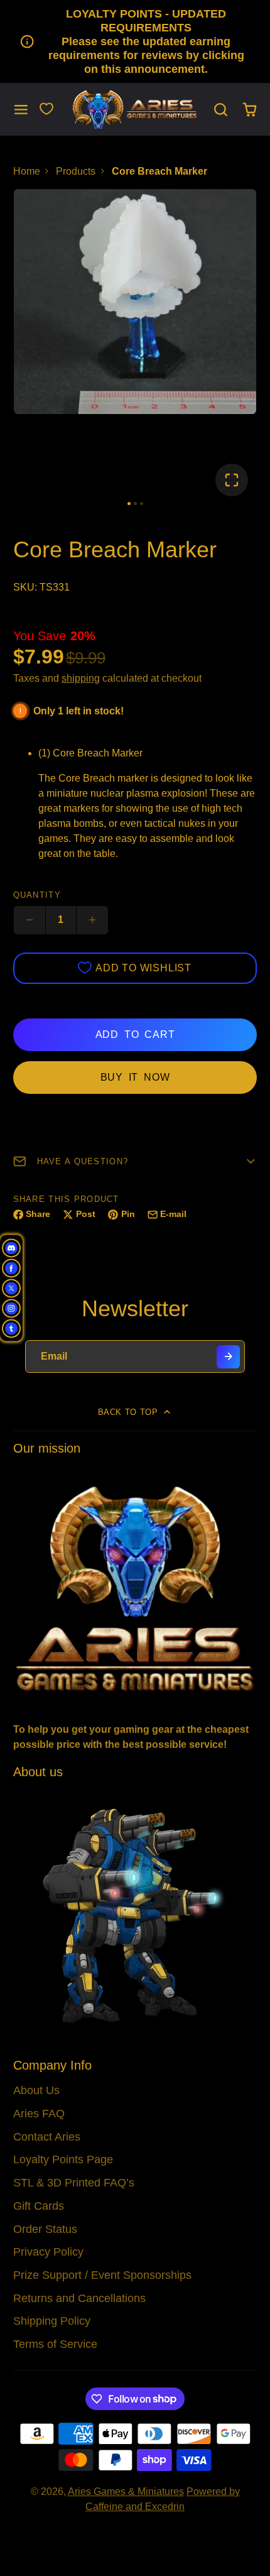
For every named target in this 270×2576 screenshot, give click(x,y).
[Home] (135, 110)
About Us (36, 2090)
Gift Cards (39, 2206)
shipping (81, 678)
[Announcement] (135, 41)
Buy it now (135, 1077)
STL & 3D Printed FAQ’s (74, 2183)
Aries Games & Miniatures (126, 2491)
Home (27, 171)
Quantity (37, 895)
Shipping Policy (52, 2321)
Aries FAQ (39, 2114)
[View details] (135, 1587)
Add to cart (135, 1034)
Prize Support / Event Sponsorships (102, 2275)
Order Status (45, 2229)
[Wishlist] (46, 109)
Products (76, 171)
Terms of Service (55, 2344)
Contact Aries (47, 2137)
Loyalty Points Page (63, 2159)
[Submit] (228, 1357)
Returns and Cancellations (79, 2298)
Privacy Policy (48, 2252)
